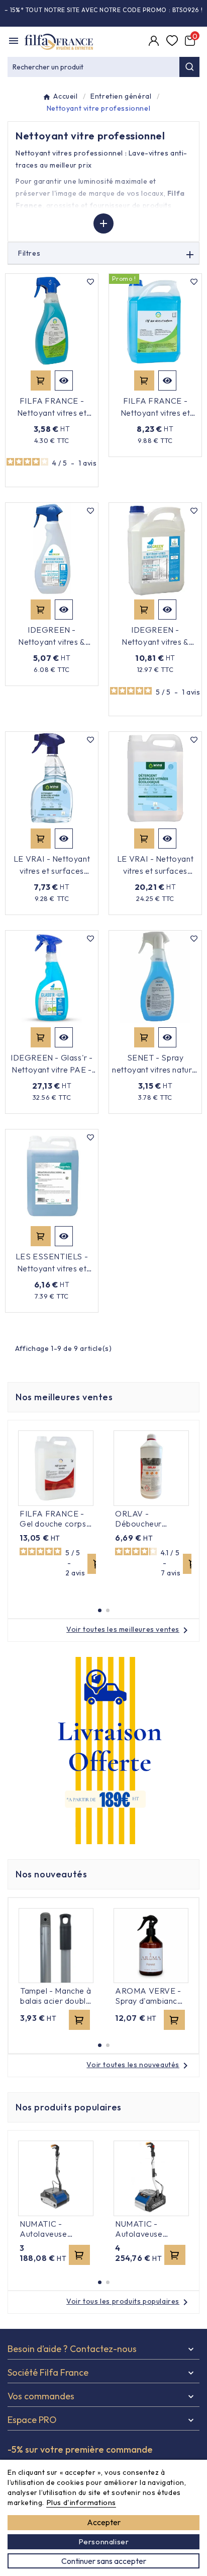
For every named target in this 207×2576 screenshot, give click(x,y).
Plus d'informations (81, 2502)
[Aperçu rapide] (64, 381)
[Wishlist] (173, 42)
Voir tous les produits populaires (129, 2301)
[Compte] (155, 42)
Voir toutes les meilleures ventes (129, 1629)
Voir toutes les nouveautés (139, 2065)
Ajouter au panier (41, 381)
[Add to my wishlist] (90, 281)
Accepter (104, 2522)
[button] (100, 1610)
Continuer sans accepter (104, 2561)
